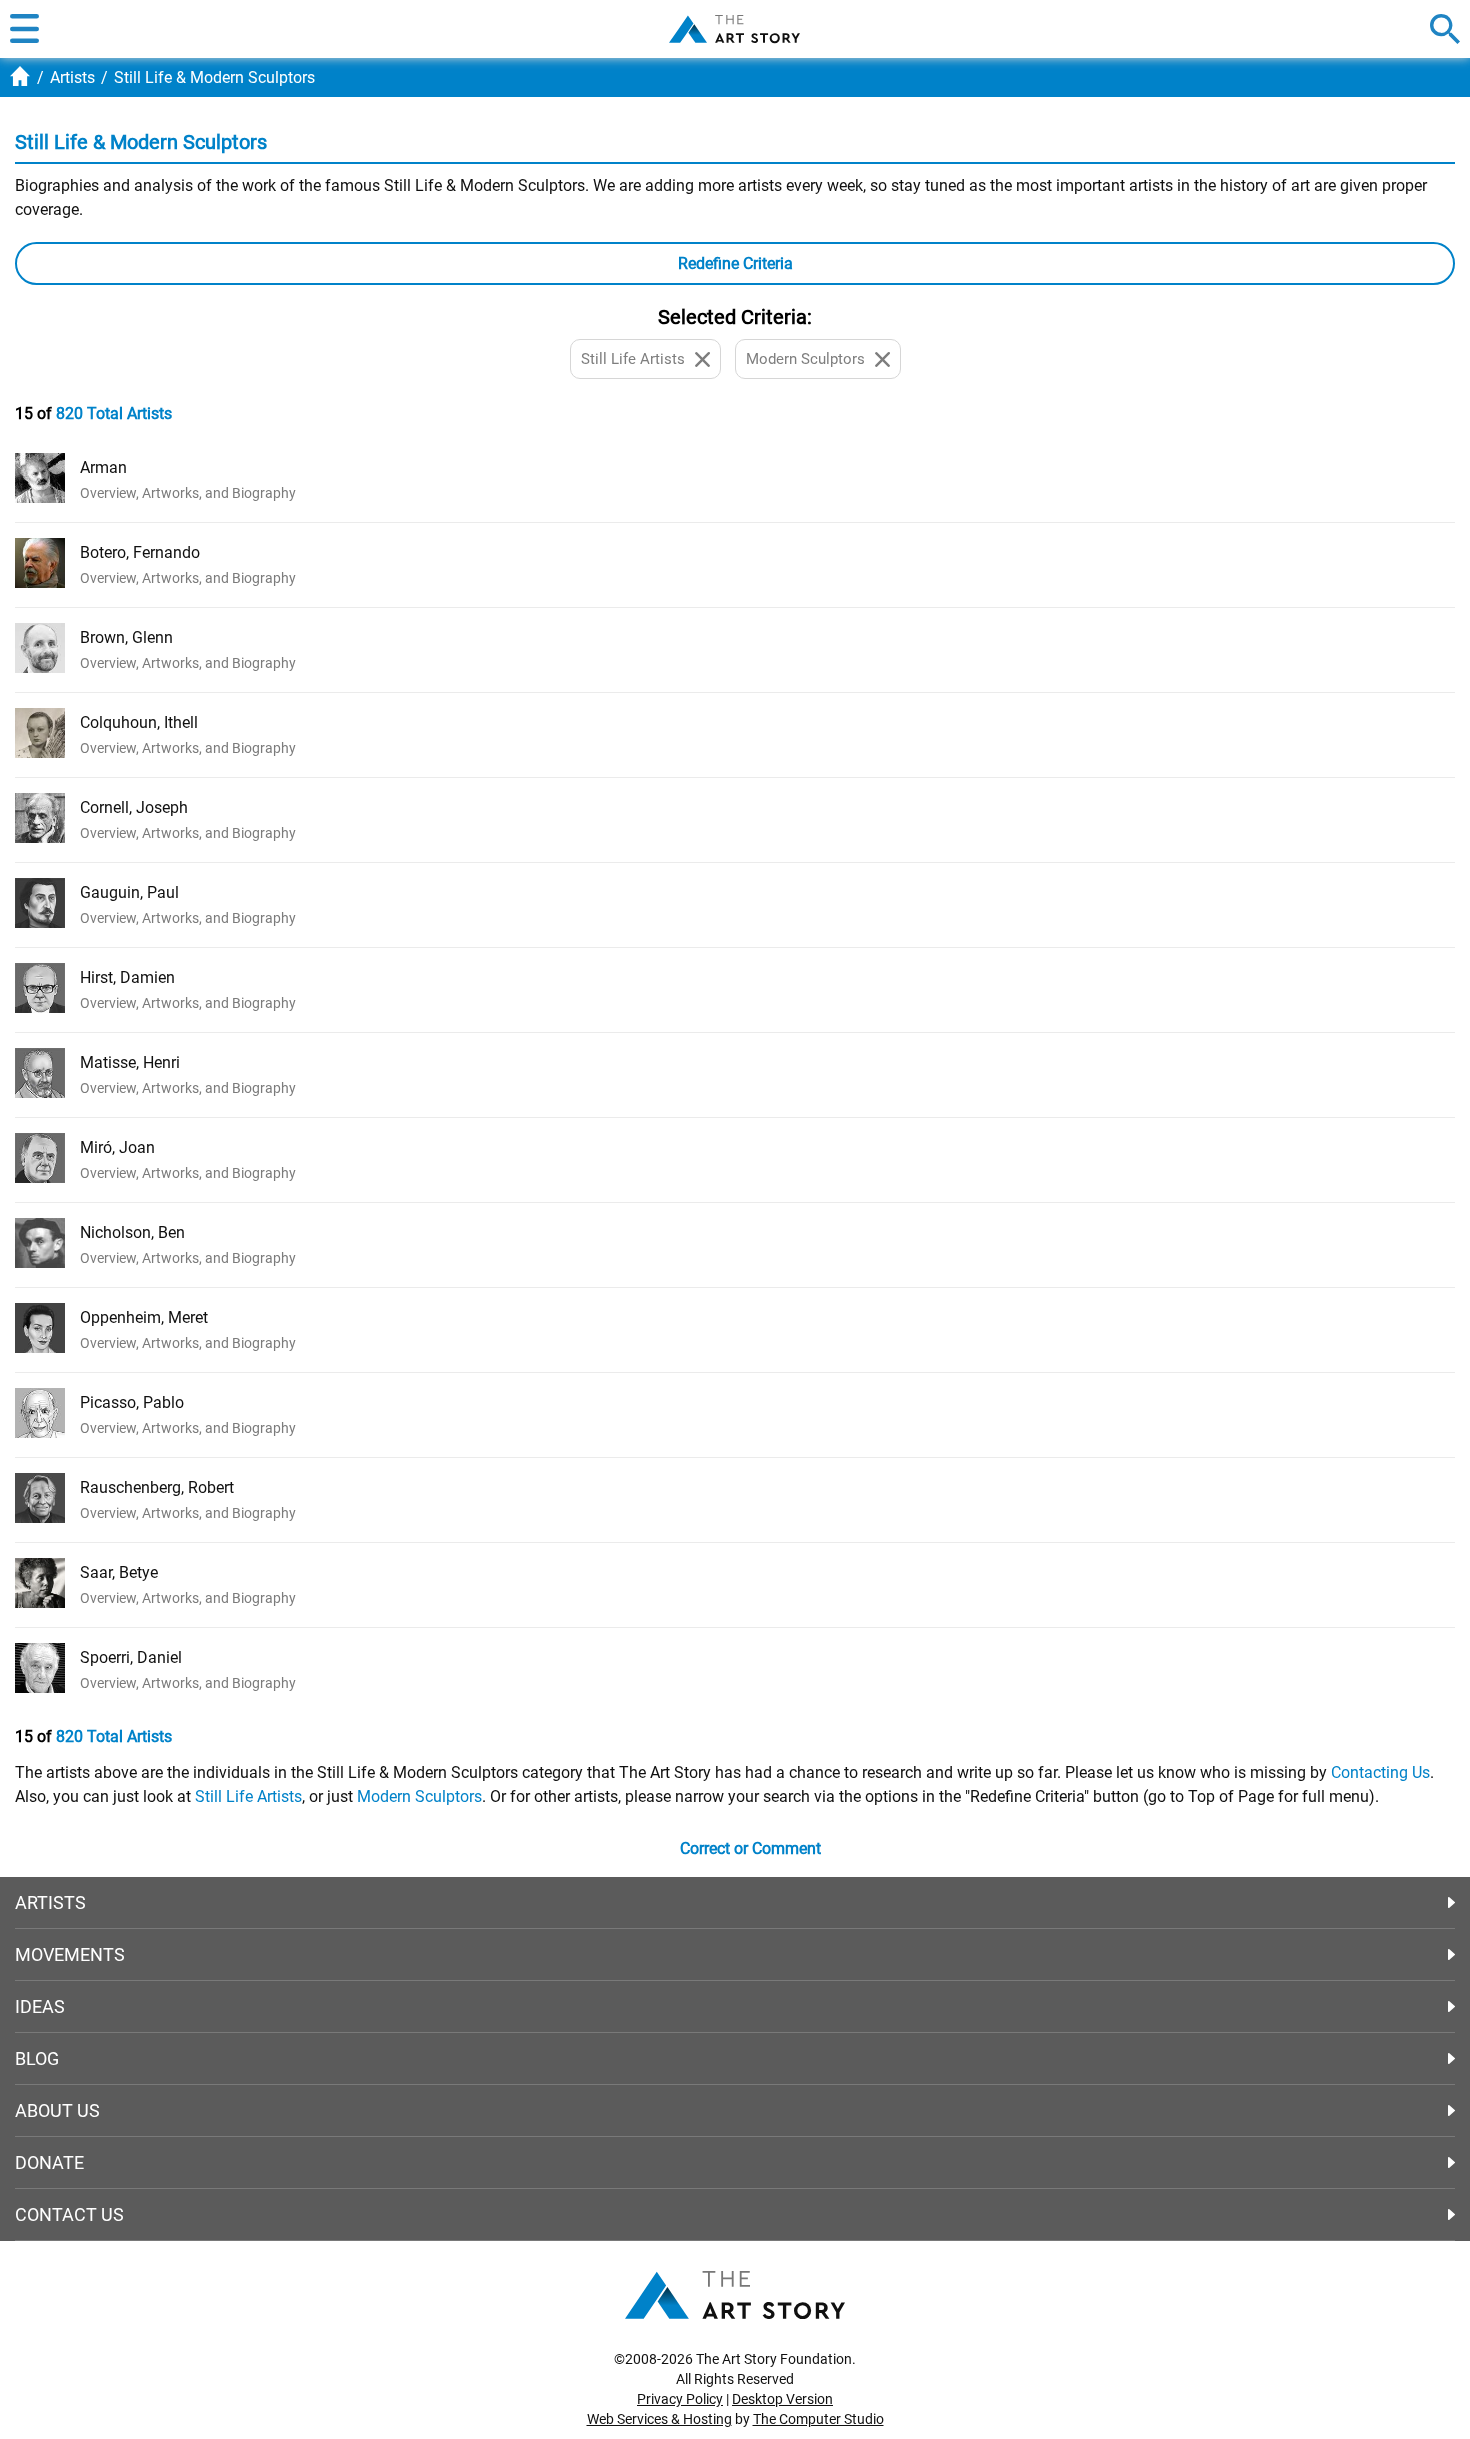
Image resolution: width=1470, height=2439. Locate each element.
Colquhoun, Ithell (139, 722)
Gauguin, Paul (129, 892)
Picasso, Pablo (132, 1402)
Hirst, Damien (127, 977)
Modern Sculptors (419, 1796)
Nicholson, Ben (132, 1232)
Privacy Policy (680, 2399)
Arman (103, 467)
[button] (24, 29)
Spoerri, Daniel (131, 1657)
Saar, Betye (119, 1572)
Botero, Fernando (140, 552)
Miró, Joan (117, 1147)
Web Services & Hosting (659, 2419)
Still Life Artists (248, 1796)
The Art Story (734, 29)
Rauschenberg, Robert (157, 1487)
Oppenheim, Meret (144, 1317)
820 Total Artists (114, 413)
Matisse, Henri (130, 1062)
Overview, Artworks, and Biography (188, 493)
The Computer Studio (818, 2419)
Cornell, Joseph (134, 807)
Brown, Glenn (126, 637)
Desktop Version (782, 2399)
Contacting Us (1380, 1772)
